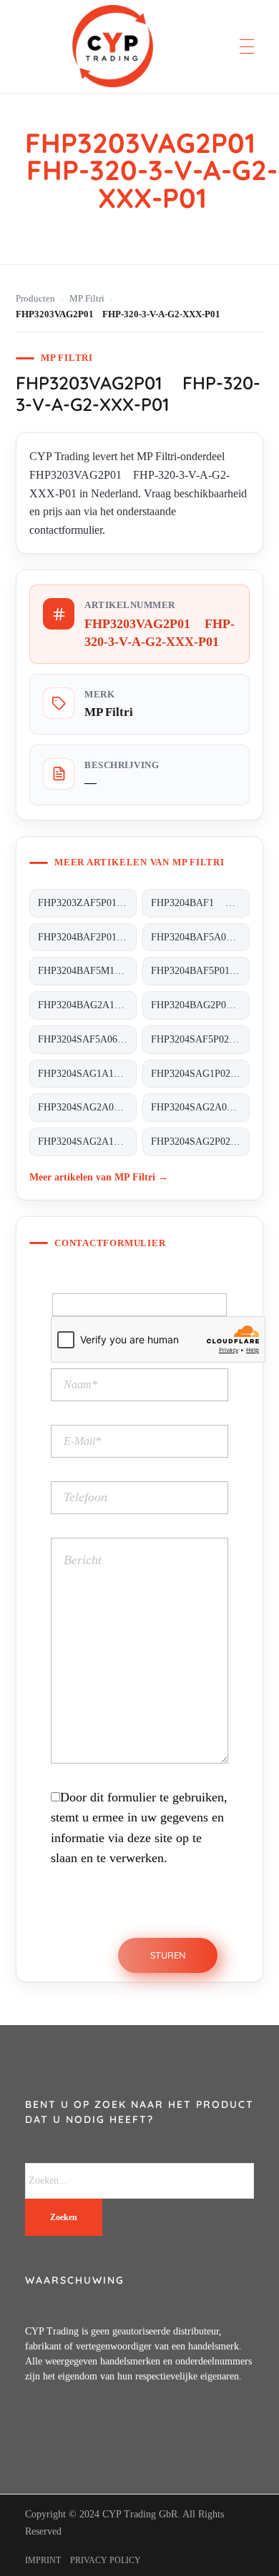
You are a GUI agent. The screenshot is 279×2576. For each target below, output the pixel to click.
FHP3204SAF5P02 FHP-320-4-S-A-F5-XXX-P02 (200, 1039)
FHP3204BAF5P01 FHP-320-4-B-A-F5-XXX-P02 (200, 971)
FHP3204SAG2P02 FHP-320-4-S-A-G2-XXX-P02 (200, 1142)
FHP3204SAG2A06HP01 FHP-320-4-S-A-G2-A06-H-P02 (200, 1107)
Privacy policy (106, 2560)
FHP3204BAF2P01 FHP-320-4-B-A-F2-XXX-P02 (87, 937)
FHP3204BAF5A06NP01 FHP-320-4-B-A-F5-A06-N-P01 (200, 937)
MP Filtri (87, 299)
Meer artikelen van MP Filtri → (99, 1177)
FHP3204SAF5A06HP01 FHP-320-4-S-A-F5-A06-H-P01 (87, 1039)
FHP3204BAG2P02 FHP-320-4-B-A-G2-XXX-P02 (200, 1005)
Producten (35, 299)
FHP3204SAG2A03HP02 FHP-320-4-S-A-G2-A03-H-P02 (87, 1107)
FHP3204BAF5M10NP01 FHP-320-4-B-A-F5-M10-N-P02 (87, 971)
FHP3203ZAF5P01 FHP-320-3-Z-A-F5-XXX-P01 (87, 903)
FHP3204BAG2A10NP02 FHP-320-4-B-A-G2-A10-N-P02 (87, 1005)
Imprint (43, 2560)
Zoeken (64, 2217)
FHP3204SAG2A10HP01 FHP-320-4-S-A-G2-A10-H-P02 (87, 1142)
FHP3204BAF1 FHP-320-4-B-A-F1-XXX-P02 (200, 903)
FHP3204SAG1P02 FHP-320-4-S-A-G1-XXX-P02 (200, 1074)
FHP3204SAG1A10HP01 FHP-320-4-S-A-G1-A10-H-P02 (87, 1074)
